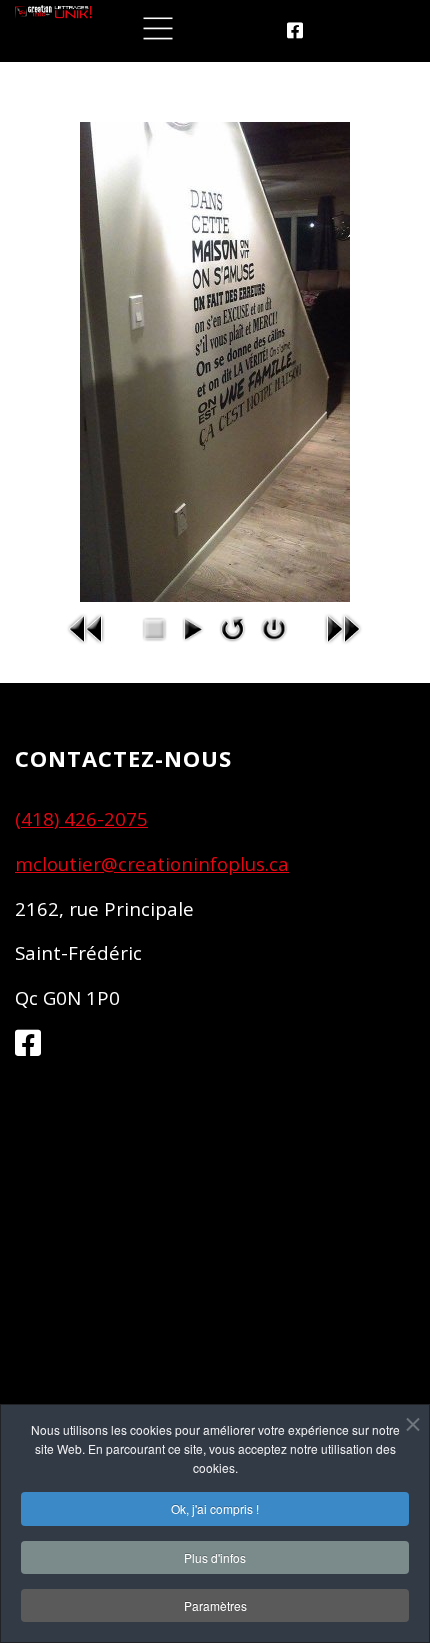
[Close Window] (274, 627)
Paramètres (215, 1605)
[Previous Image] (87, 627)
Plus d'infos (215, 1557)
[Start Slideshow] (192, 627)
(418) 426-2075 (81, 818)
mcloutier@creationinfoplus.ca (152, 863)
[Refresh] (233, 627)
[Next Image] (343, 627)
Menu (158, 29)
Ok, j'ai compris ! (215, 1508)
